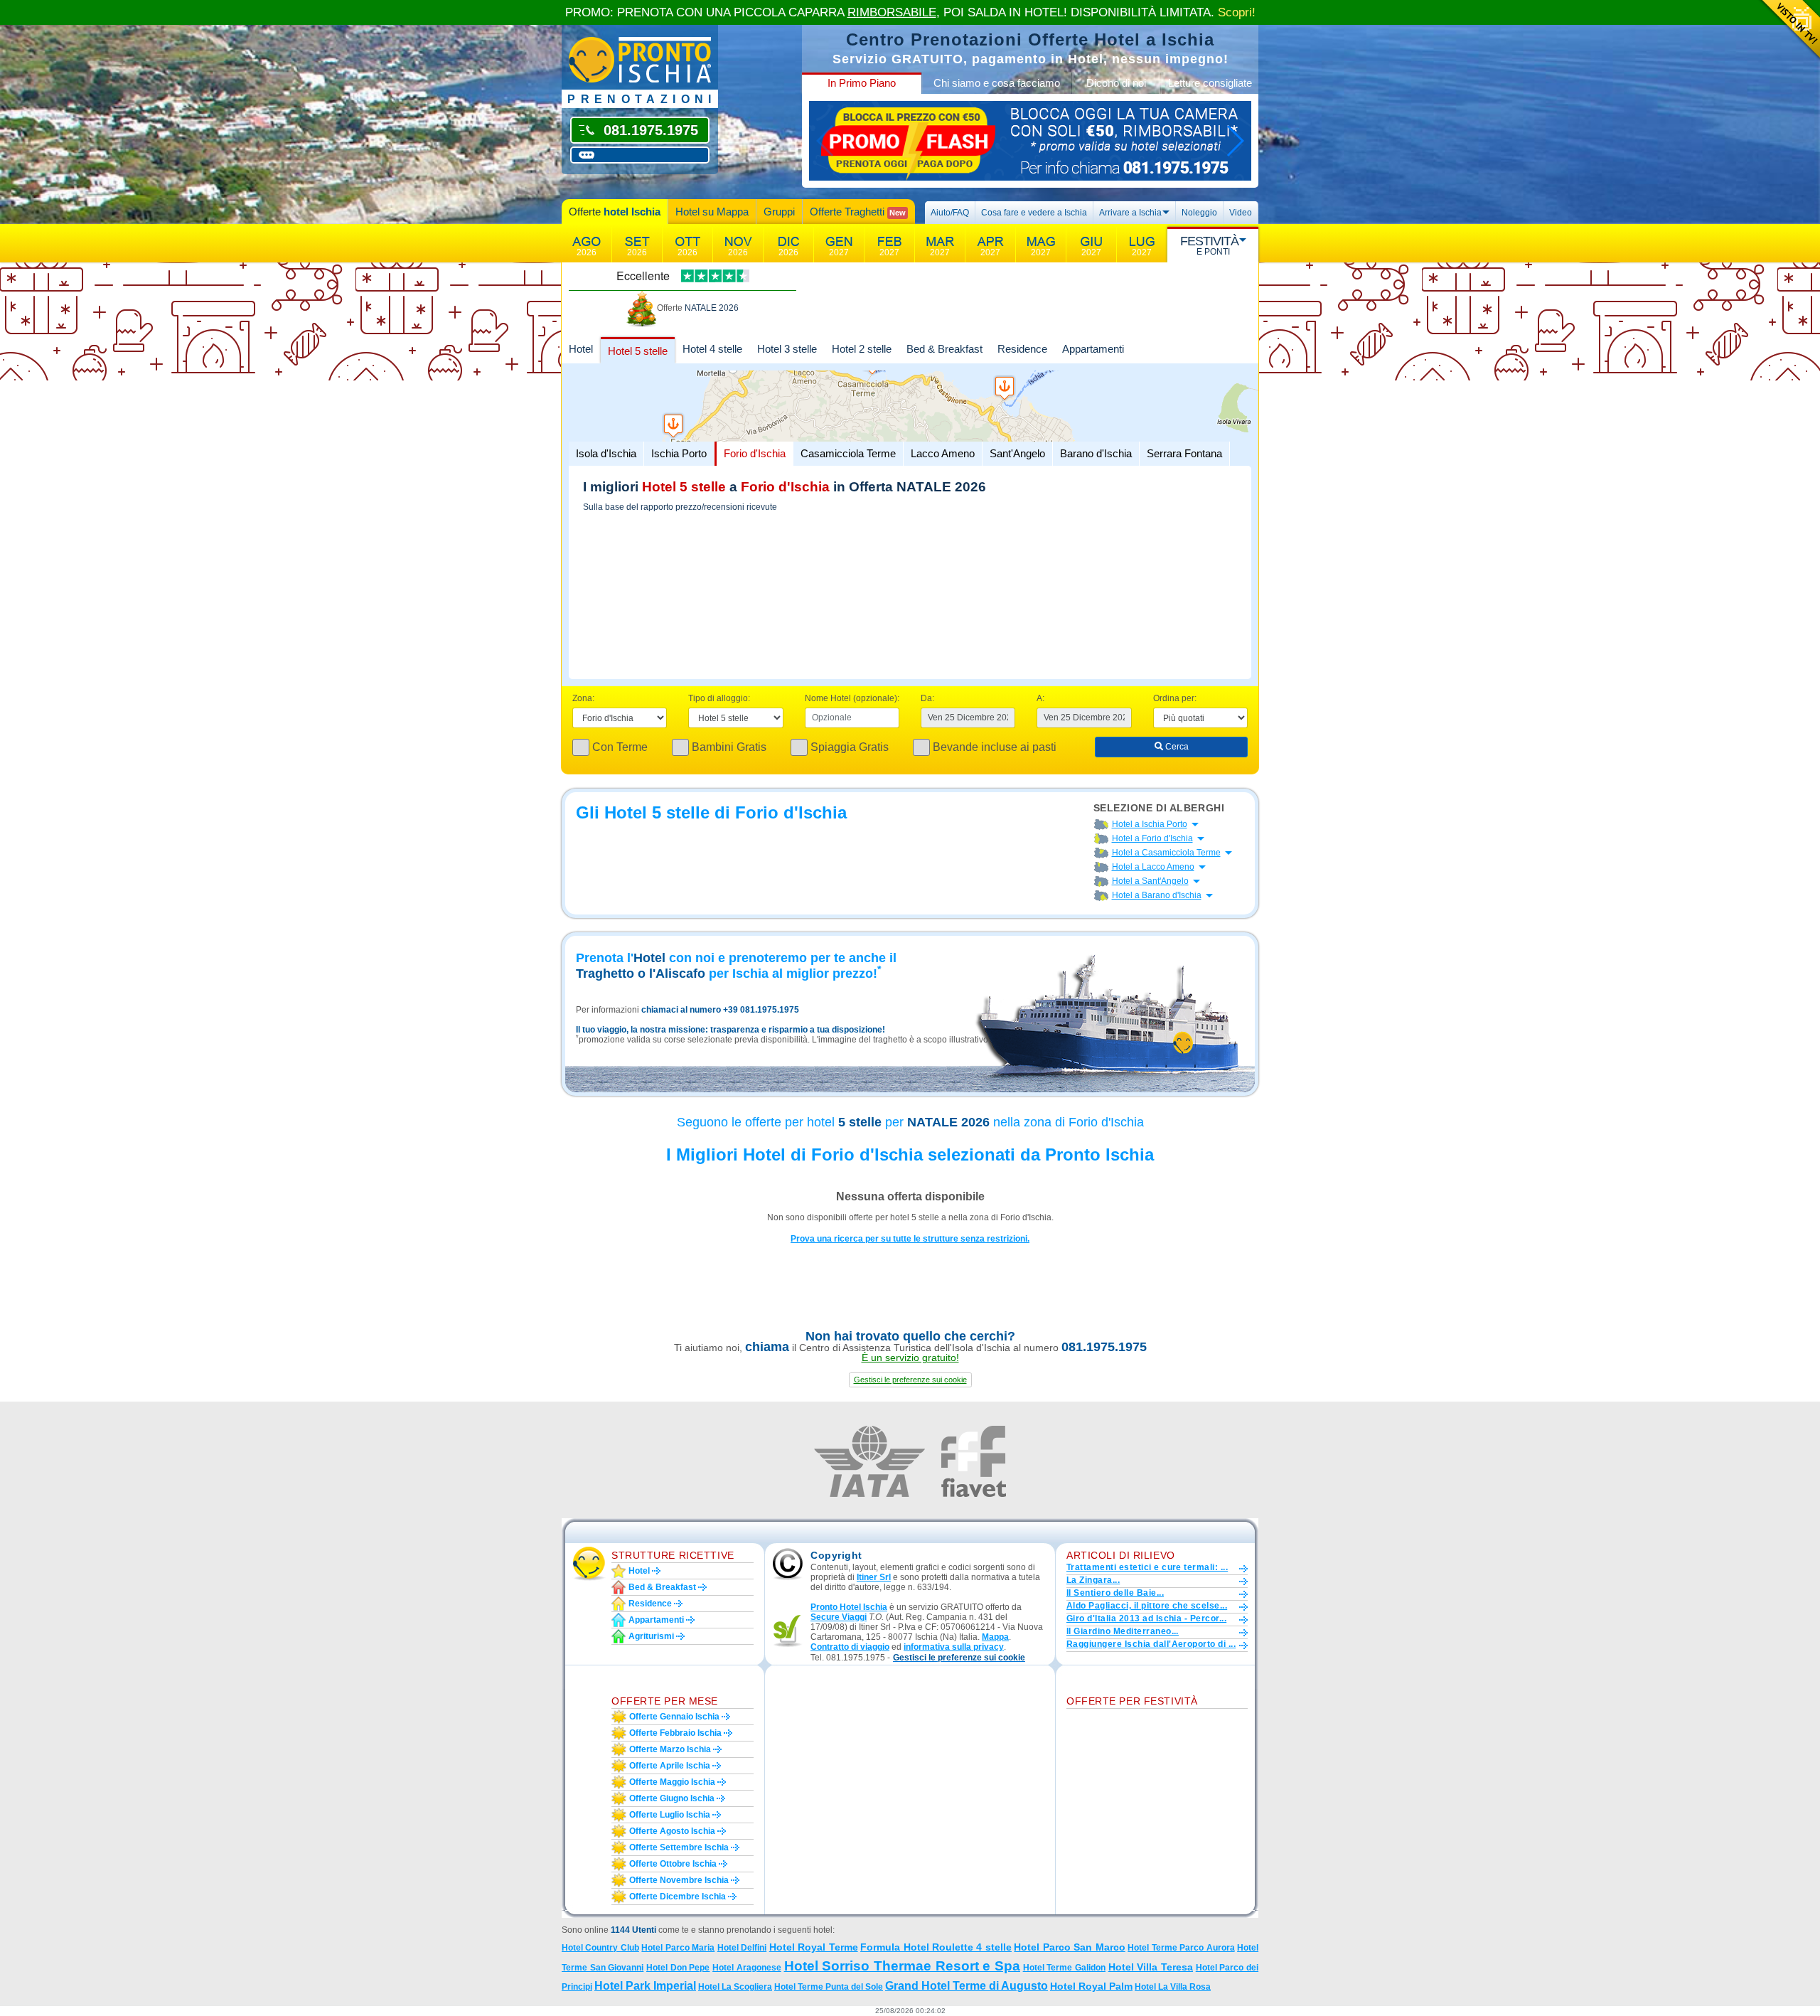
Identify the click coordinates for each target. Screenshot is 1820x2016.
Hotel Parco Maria (678, 1948)
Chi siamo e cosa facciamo (997, 83)
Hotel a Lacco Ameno (1153, 867)
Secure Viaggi (839, 1617)
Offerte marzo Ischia (670, 1749)
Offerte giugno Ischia (672, 1798)
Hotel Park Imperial (645, 1986)
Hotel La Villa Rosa (1173, 1987)
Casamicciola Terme (848, 453)
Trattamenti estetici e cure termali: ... (1147, 1567)
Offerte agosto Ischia (672, 1831)
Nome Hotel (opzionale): (852, 698)
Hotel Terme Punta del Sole (829, 1987)
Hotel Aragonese (747, 1968)
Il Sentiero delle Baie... (1115, 1593)
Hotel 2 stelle (862, 349)
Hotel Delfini (742, 1948)
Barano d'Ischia (1096, 453)
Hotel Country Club (600, 1948)
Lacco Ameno (943, 453)
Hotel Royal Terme (814, 1947)
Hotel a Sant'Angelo (1150, 881)
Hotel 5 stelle (638, 351)
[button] (910, 1380)
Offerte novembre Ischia (679, 1880)
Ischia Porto (679, 453)
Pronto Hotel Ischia (849, 1607)
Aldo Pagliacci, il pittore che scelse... (1147, 1606)
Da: (927, 698)
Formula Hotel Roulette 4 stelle (936, 1947)
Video (1241, 213)
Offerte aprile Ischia (670, 1766)
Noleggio (1199, 213)
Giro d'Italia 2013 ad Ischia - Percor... (1146, 1618)
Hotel (581, 349)
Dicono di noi (1116, 83)
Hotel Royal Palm (1091, 1986)
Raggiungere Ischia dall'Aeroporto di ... (1151, 1644)
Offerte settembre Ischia (679, 1847)
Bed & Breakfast (944, 349)
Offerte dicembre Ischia (678, 1897)
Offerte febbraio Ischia (675, 1733)
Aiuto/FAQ (950, 213)
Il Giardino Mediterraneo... (1123, 1631)
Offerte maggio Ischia (672, 1782)
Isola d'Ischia (606, 453)
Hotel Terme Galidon (1064, 1968)
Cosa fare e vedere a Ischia (1034, 213)
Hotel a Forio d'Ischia (1152, 838)
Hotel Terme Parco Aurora (1181, 1948)
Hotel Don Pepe (678, 1968)
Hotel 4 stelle (712, 349)
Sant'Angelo (1017, 453)
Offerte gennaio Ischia (674, 1717)
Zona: (583, 698)
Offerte (615, 212)
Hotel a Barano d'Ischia (1157, 895)
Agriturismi (651, 1636)
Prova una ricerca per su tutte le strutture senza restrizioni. (910, 1239)
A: (1040, 698)
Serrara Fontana (1184, 453)
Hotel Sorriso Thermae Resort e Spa (902, 1966)
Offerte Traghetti (858, 212)
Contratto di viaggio (850, 1647)
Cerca (1176, 747)
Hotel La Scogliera (735, 1987)
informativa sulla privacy (954, 1647)
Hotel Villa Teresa (1151, 1967)
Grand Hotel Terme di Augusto (967, 1986)
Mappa (995, 1637)
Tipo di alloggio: (719, 698)
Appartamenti (1093, 349)
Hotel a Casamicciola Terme (1166, 853)
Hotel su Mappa (712, 212)
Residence (1022, 349)
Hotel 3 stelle (787, 349)
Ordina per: (1175, 698)
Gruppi (779, 212)
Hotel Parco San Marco (1069, 1947)
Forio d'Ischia (755, 453)
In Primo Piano (862, 83)
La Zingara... (1093, 1580)
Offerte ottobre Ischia (673, 1864)
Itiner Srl (874, 1577)
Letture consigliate (1210, 83)
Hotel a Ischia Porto (1150, 824)
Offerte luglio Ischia (670, 1815)
